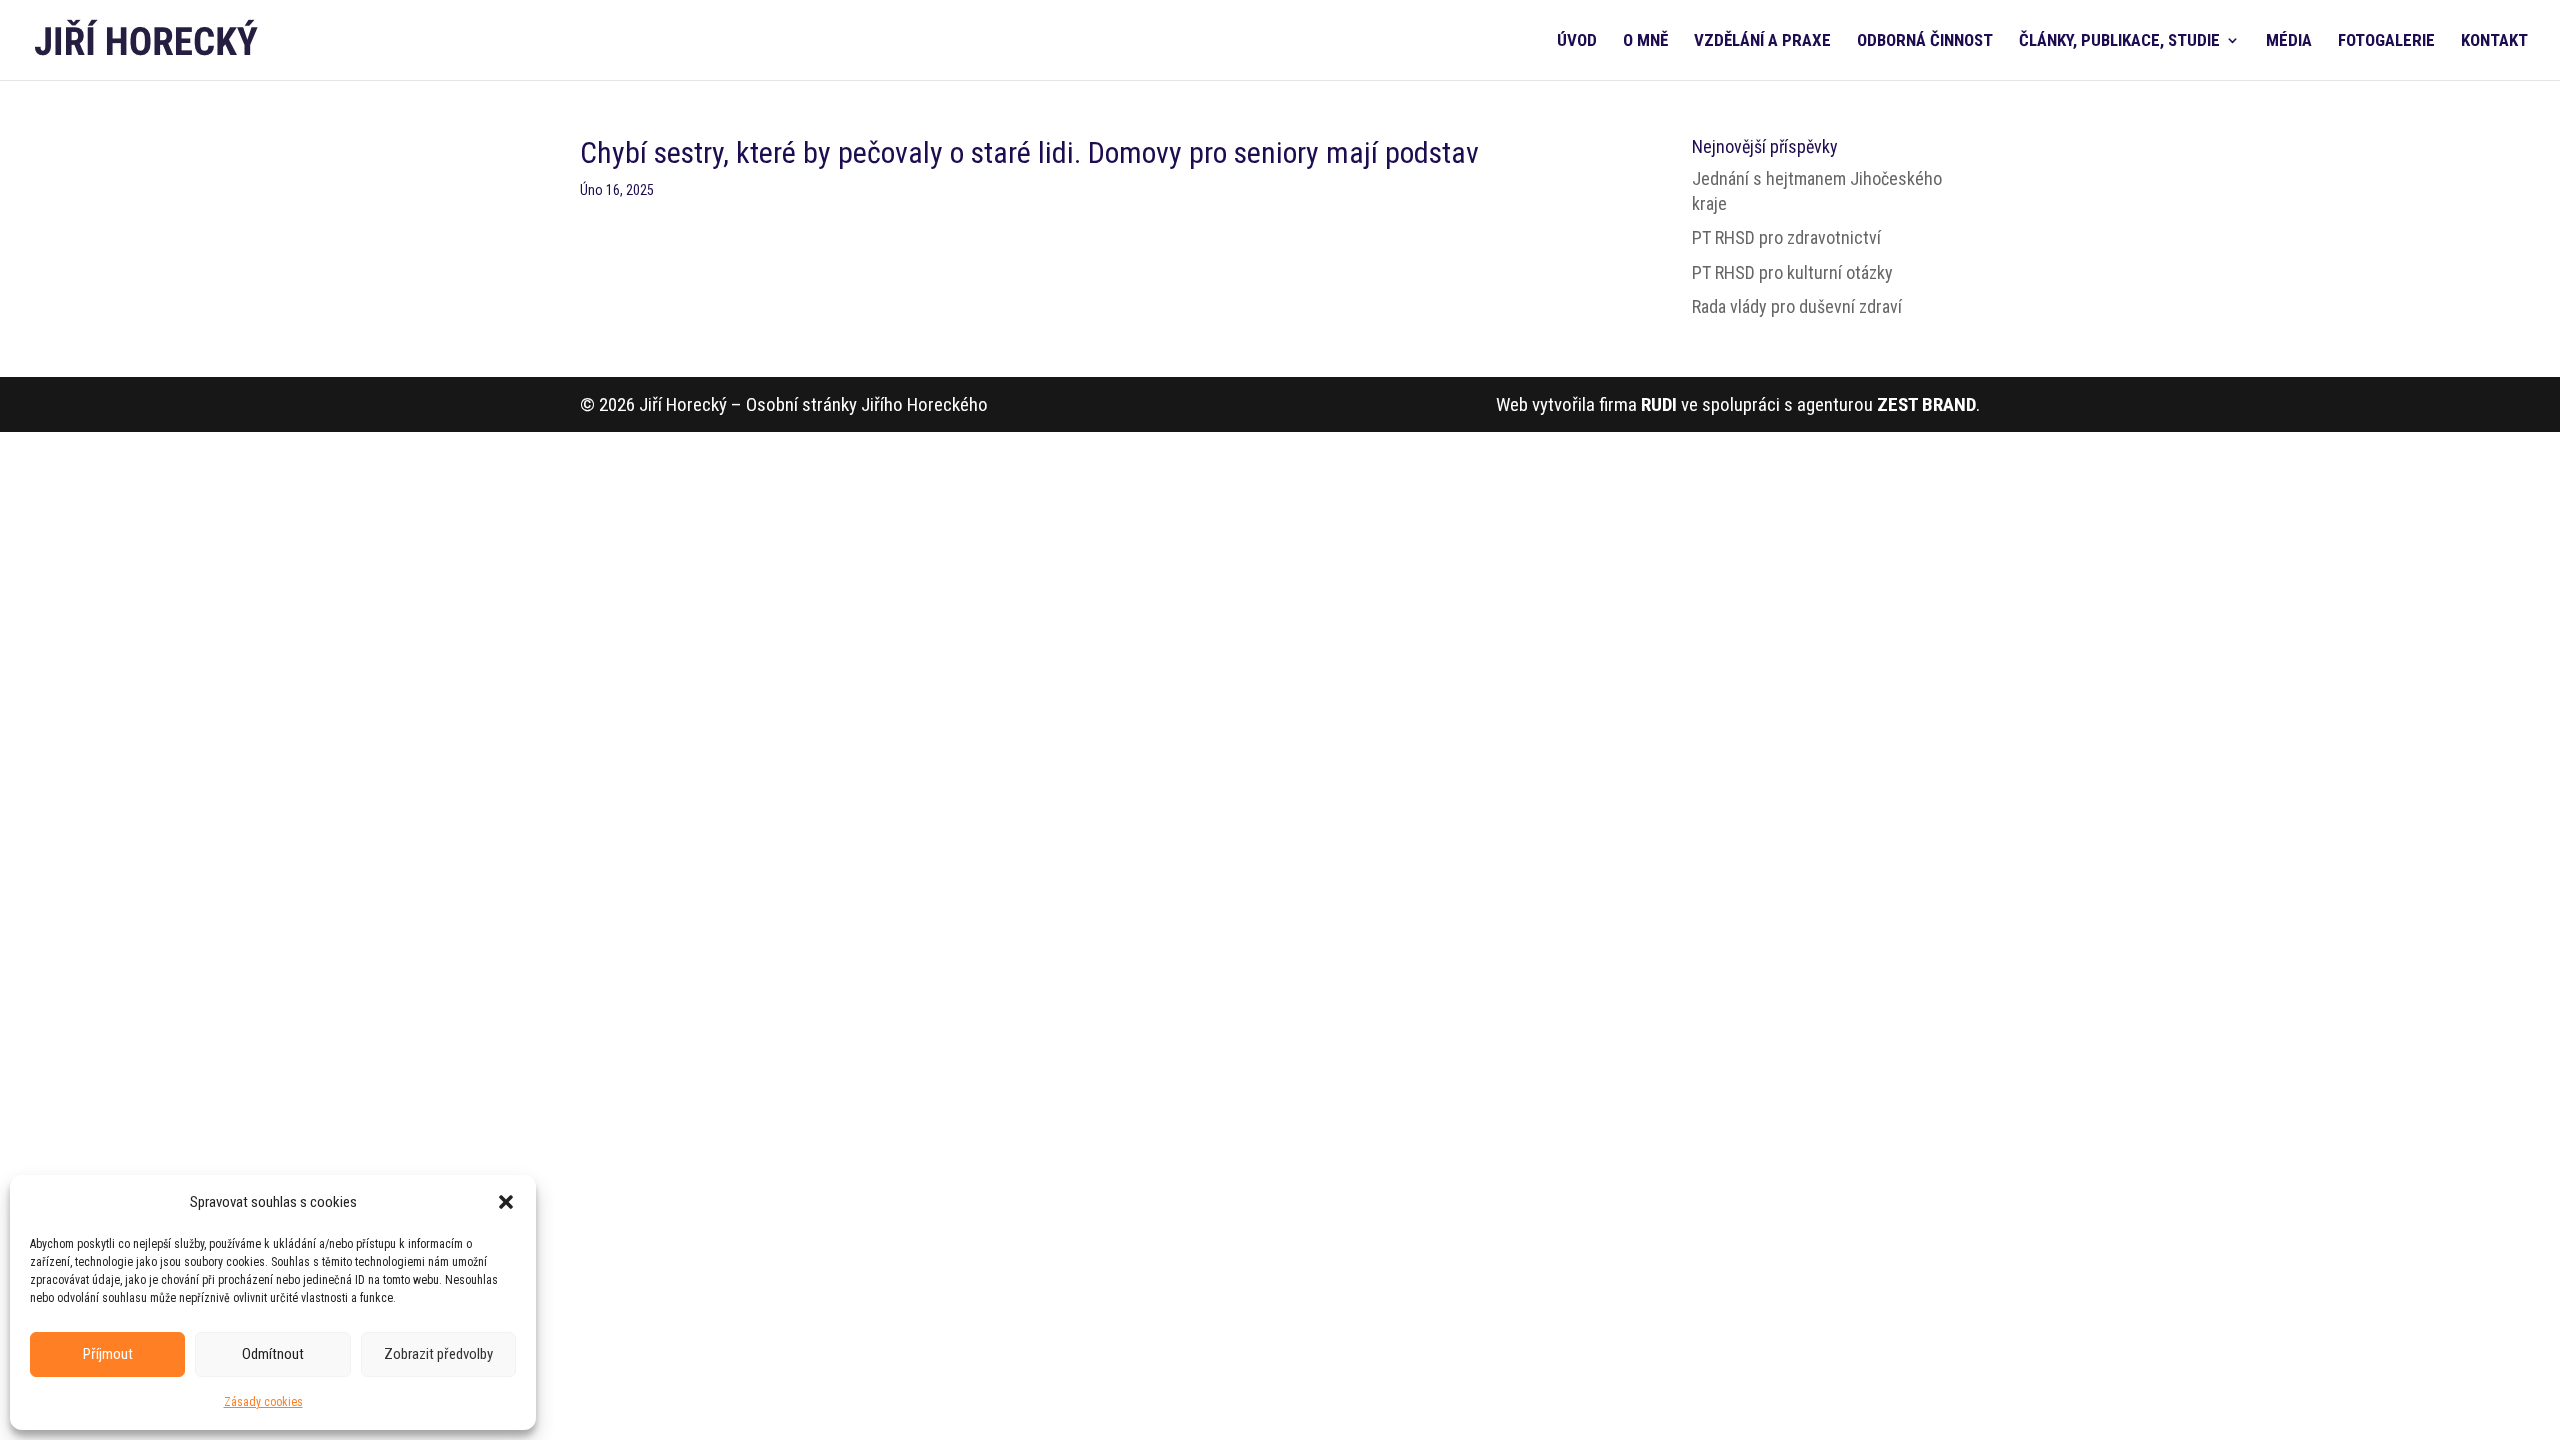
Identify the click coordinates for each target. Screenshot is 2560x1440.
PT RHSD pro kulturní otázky (1792, 272)
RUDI (1659, 404)
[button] (506, 1202)
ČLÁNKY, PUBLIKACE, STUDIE (2119, 41)
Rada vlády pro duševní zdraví (1797, 306)
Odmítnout (273, 1354)
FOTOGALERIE (2386, 41)
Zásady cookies (263, 1402)
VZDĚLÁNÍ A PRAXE (1762, 41)
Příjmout (108, 1354)
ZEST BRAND (1926, 404)
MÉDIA (2289, 41)
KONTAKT (2494, 41)
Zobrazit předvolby (438, 1354)
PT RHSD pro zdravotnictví (1786, 237)
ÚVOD (1577, 41)
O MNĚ (1645, 41)
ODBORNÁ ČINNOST (1925, 41)
